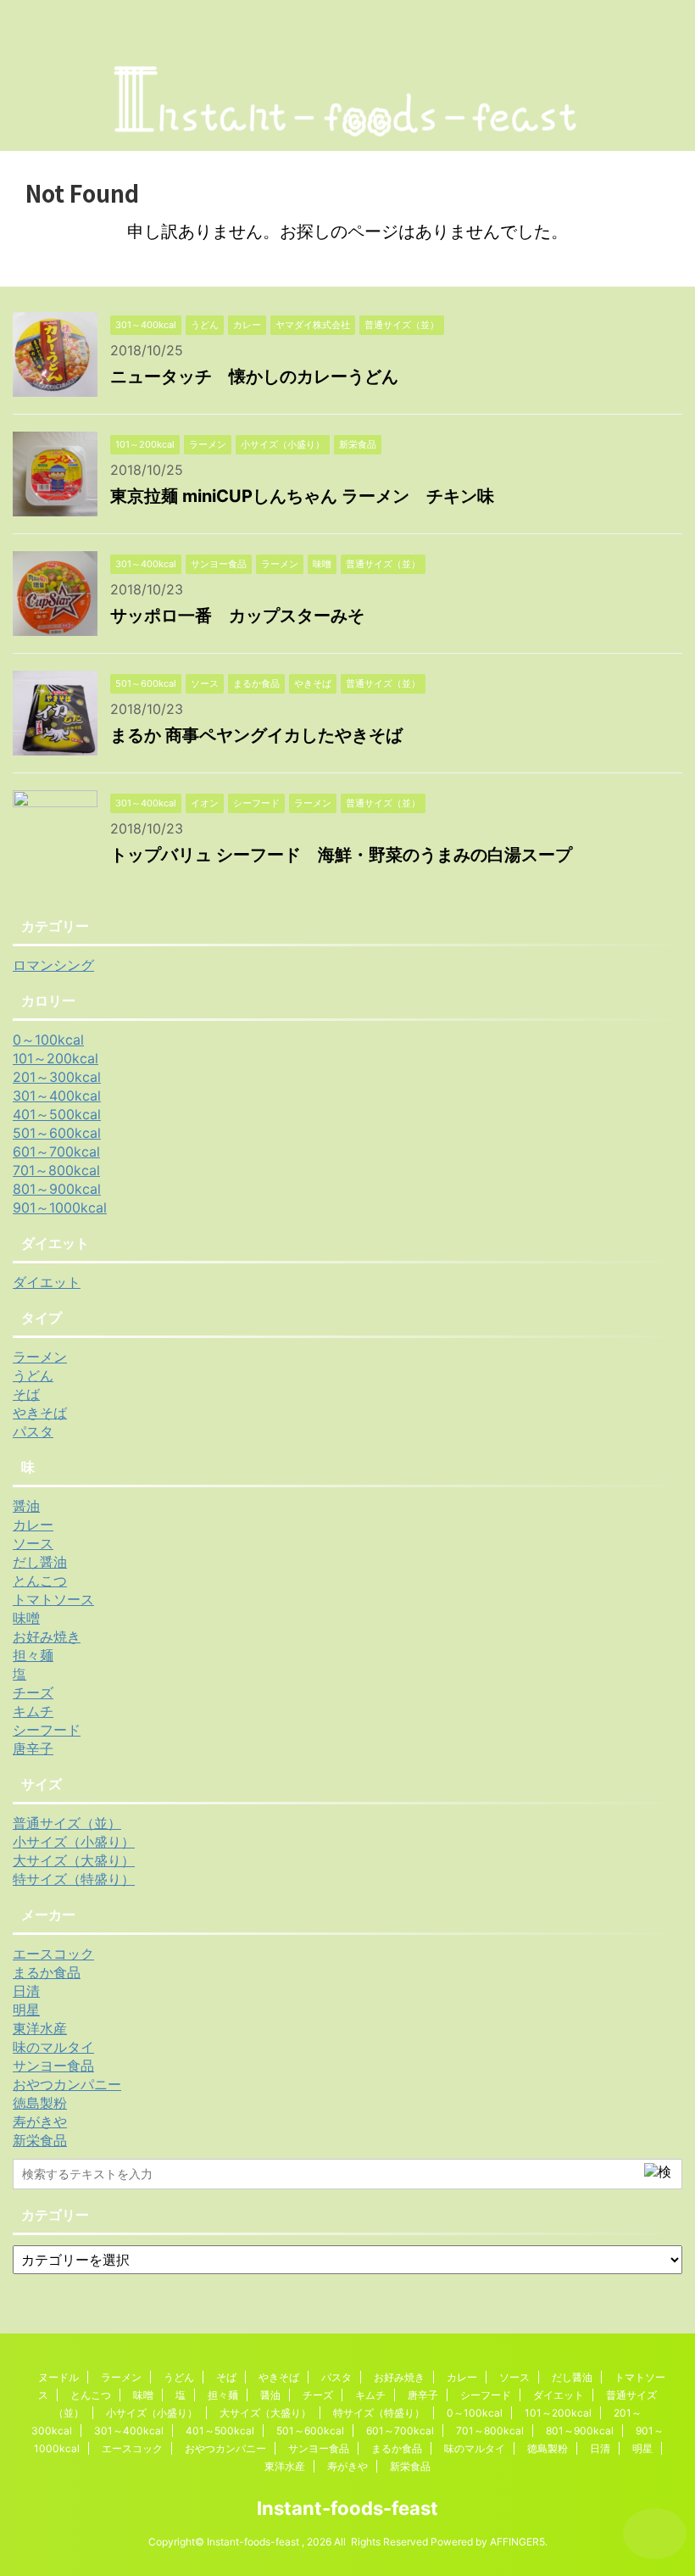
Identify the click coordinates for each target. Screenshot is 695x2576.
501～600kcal (57, 1133)
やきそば (40, 1413)
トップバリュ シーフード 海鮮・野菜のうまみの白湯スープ (341, 855)
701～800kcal (56, 1170)
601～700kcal (56, 1151)
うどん (33, 1375)
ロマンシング (53, 965)
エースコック (53, 1954)
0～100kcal (48, 1040)
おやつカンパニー (67, 2084)
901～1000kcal (60, 1207)
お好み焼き (47, 1636)
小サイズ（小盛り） (74, 1842)
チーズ (33, 1692)
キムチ (33, 1711)
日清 (26, 1991)
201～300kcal (57, 1077)
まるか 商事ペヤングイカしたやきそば (256, 735)
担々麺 (33, 1655)
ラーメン (40, 1357)
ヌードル (58, 2377)
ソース (33, 1543)
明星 (26, 2010)
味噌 (26, 1618)
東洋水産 (40, 2028)
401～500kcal (57, 1114)
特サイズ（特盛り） (74, 1879)
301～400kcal (57, 1096)
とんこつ (40, 1581)
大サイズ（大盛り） (74, 1860)
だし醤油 (40, 1562)
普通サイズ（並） (67, 1823)
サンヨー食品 (53, 2066)
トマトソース (53, 1599)
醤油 (26, 1506)
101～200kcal (56, 1058)
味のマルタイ (53, 2047)
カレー (33, 1525)
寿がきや (40, 2122)
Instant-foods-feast (347, 2508)
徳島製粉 (40, 2103)
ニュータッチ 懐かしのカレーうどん (254, 376)
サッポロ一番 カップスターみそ (237, 616)
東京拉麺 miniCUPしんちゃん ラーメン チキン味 (302, 496)
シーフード (47, 1730)
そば (26, 1394)
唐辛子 (33, 1748)
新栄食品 (40, 2140)
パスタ (33, 1431)
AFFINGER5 (517, 2542)
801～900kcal (57, 1189)
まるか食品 (47, 1972)
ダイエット (47, 1282)
